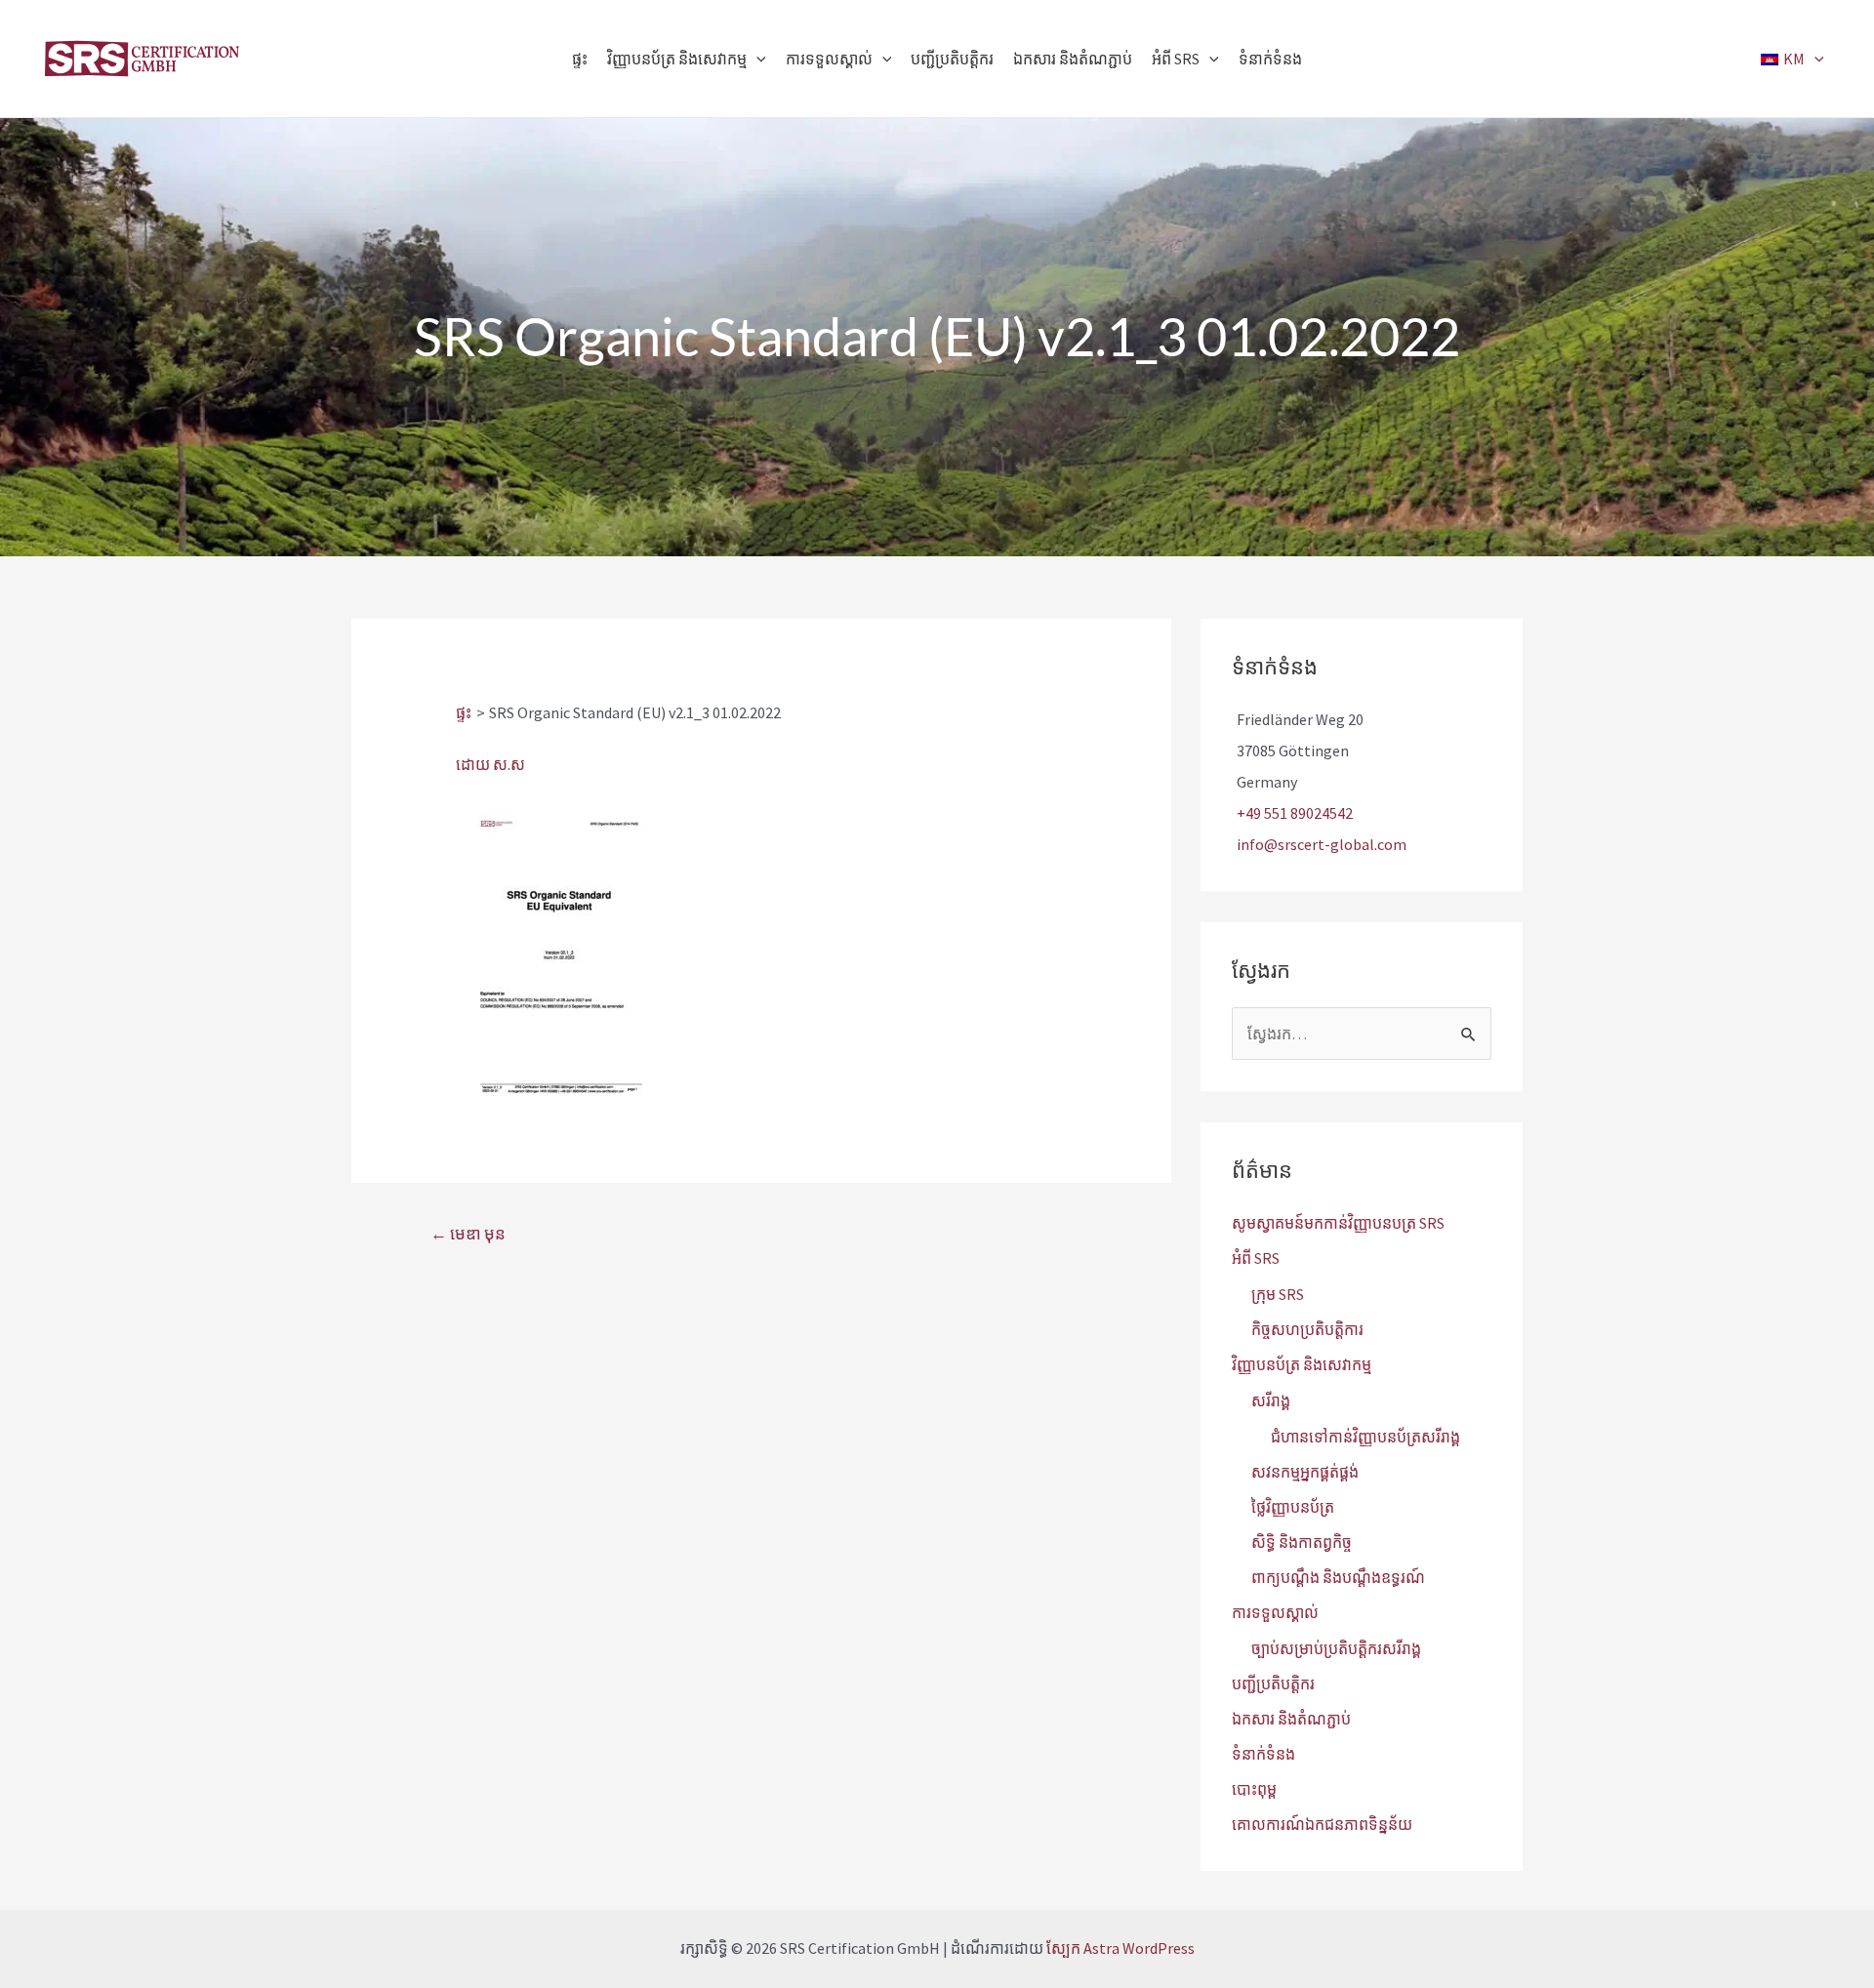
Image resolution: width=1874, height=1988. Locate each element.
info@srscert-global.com (1322, 844)
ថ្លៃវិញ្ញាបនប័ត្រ (1293, 1507)
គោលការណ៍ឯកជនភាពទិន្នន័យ (1322, 1824)
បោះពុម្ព (1254, 1789)
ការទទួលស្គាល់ (1275, 1612)
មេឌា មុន (468, 1234)
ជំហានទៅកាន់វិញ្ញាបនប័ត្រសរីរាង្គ (1365, 1437)
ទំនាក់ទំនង (1263, 1754)
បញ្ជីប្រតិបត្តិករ (1273, 1684)
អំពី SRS (1256, 1258)
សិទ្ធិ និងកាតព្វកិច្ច (1302, 1542)
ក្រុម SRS (1278, 1294)
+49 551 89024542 (1295, 813)
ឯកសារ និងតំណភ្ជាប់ (1291, 1719)
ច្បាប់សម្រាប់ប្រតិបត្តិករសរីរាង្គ (1336, 1648)
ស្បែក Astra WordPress (1120, 1948)
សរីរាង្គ (1271, 1400)
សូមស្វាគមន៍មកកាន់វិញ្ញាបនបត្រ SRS (1338, 1223)
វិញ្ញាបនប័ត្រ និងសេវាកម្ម (1302, 1364)
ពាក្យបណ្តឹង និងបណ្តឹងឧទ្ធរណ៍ (1338, 1577)
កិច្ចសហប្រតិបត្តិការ (1307, 1329)
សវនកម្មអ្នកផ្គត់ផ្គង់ (1305, 1472)
